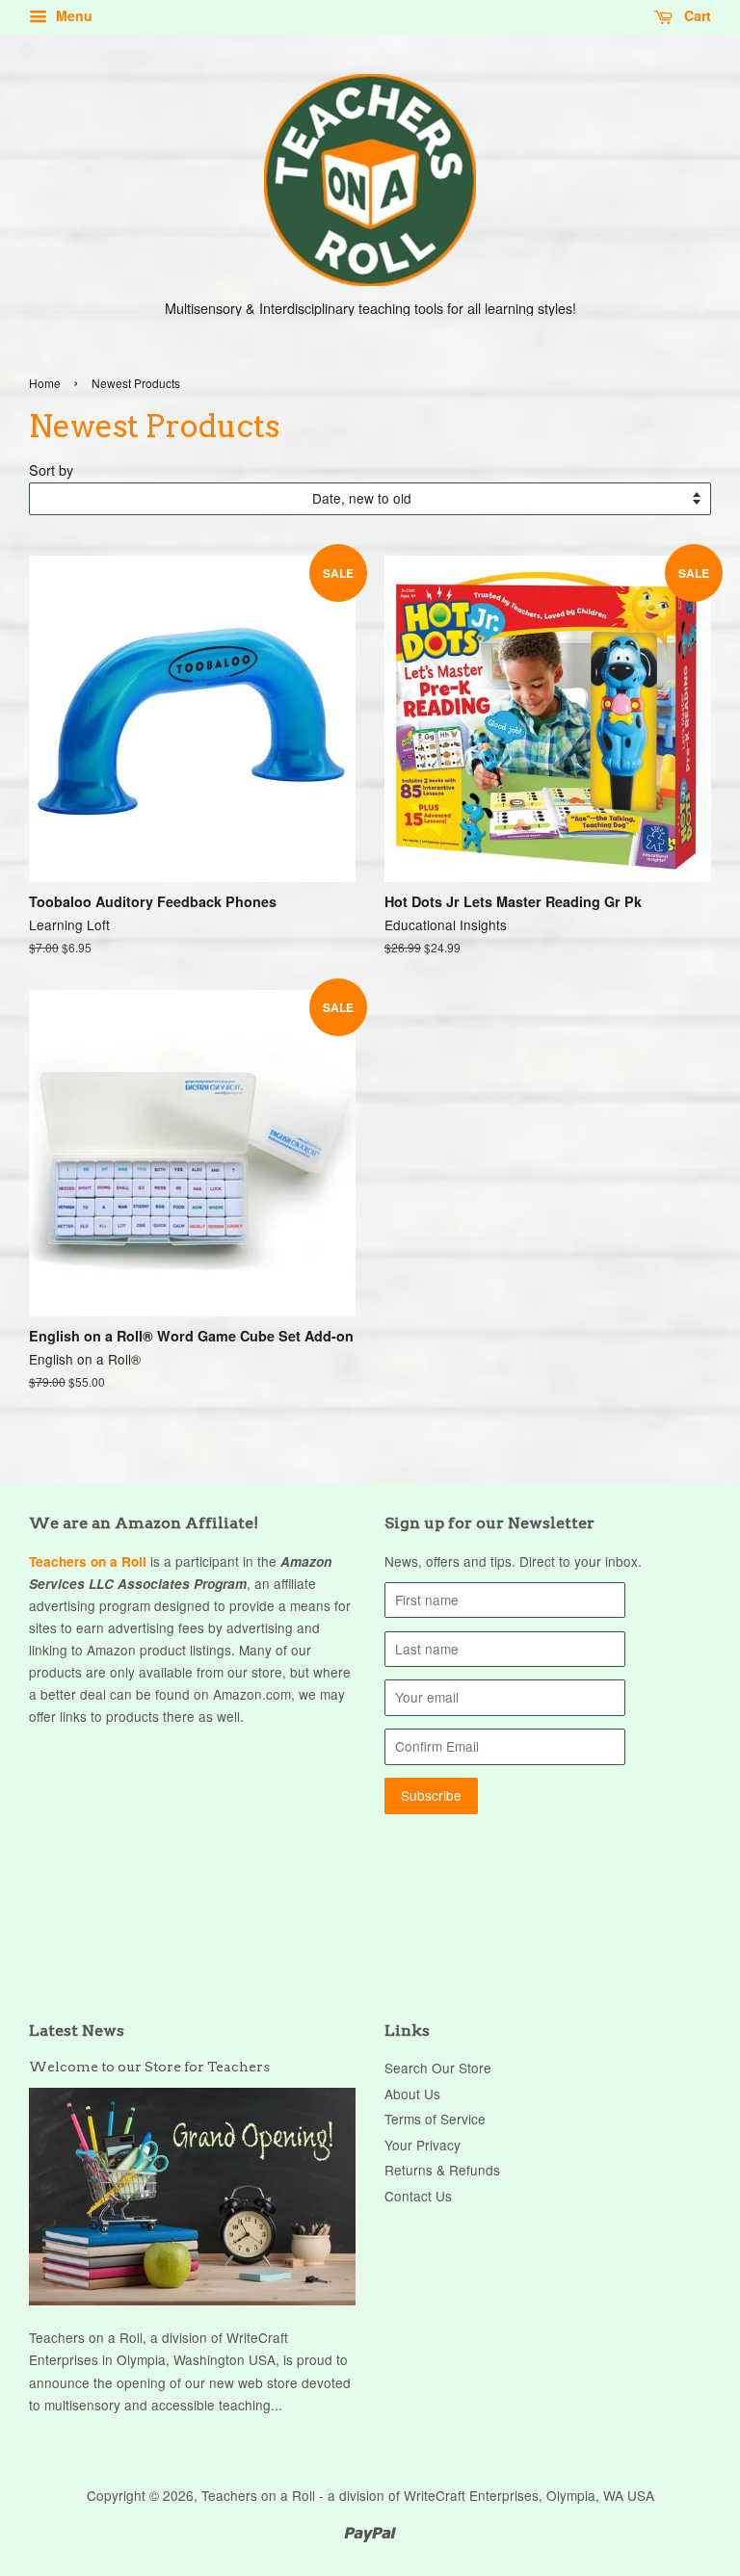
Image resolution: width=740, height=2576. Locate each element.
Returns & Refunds (442, 2170)
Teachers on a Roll (88, 1561)
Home (45, 383)
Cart (696, 15)
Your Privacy (423, 2145)
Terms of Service (435, 2119)
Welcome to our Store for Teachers (149, 2067)
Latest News (77, 2030)
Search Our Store (438, 2068)
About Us (412, 2094)
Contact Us (418, 2196)
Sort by (51, 469)
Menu (72, 15)
